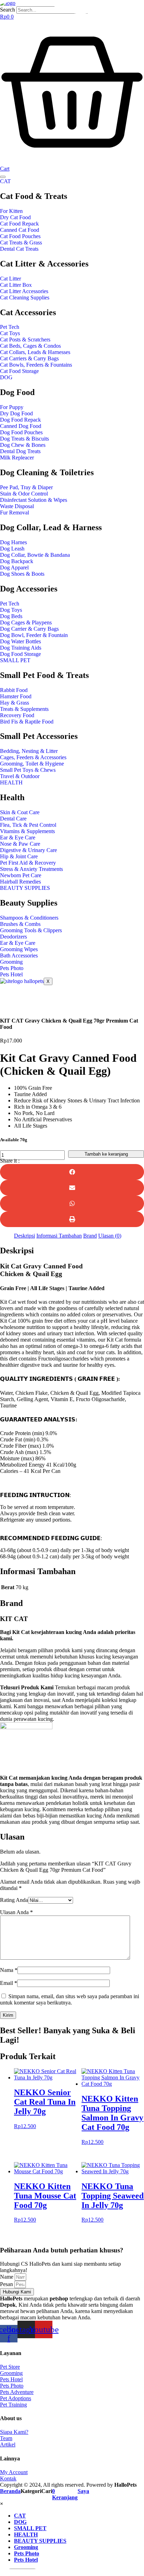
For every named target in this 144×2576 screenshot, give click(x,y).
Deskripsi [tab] (24, 1236)
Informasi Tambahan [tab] (59, 1236)
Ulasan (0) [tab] (110, 1236)
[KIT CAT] (26, 1727)
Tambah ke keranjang (106, 1154)
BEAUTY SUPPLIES (25, 888)
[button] (72, 1172)
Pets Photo (12, 968)
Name (7, 2277)
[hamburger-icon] (3, 177)
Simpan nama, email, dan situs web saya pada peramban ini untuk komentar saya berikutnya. (70, 1999)
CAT (5, 181)
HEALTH (11, 783)
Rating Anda (14, 1900)
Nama (9, 1970)
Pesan (7, 2284)
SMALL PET (15, 660)
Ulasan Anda (16, 1912)
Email (9, 1983)
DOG (6, 377)
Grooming (11, 962)
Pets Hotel (11, 974)
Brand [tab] (90, 1236)
